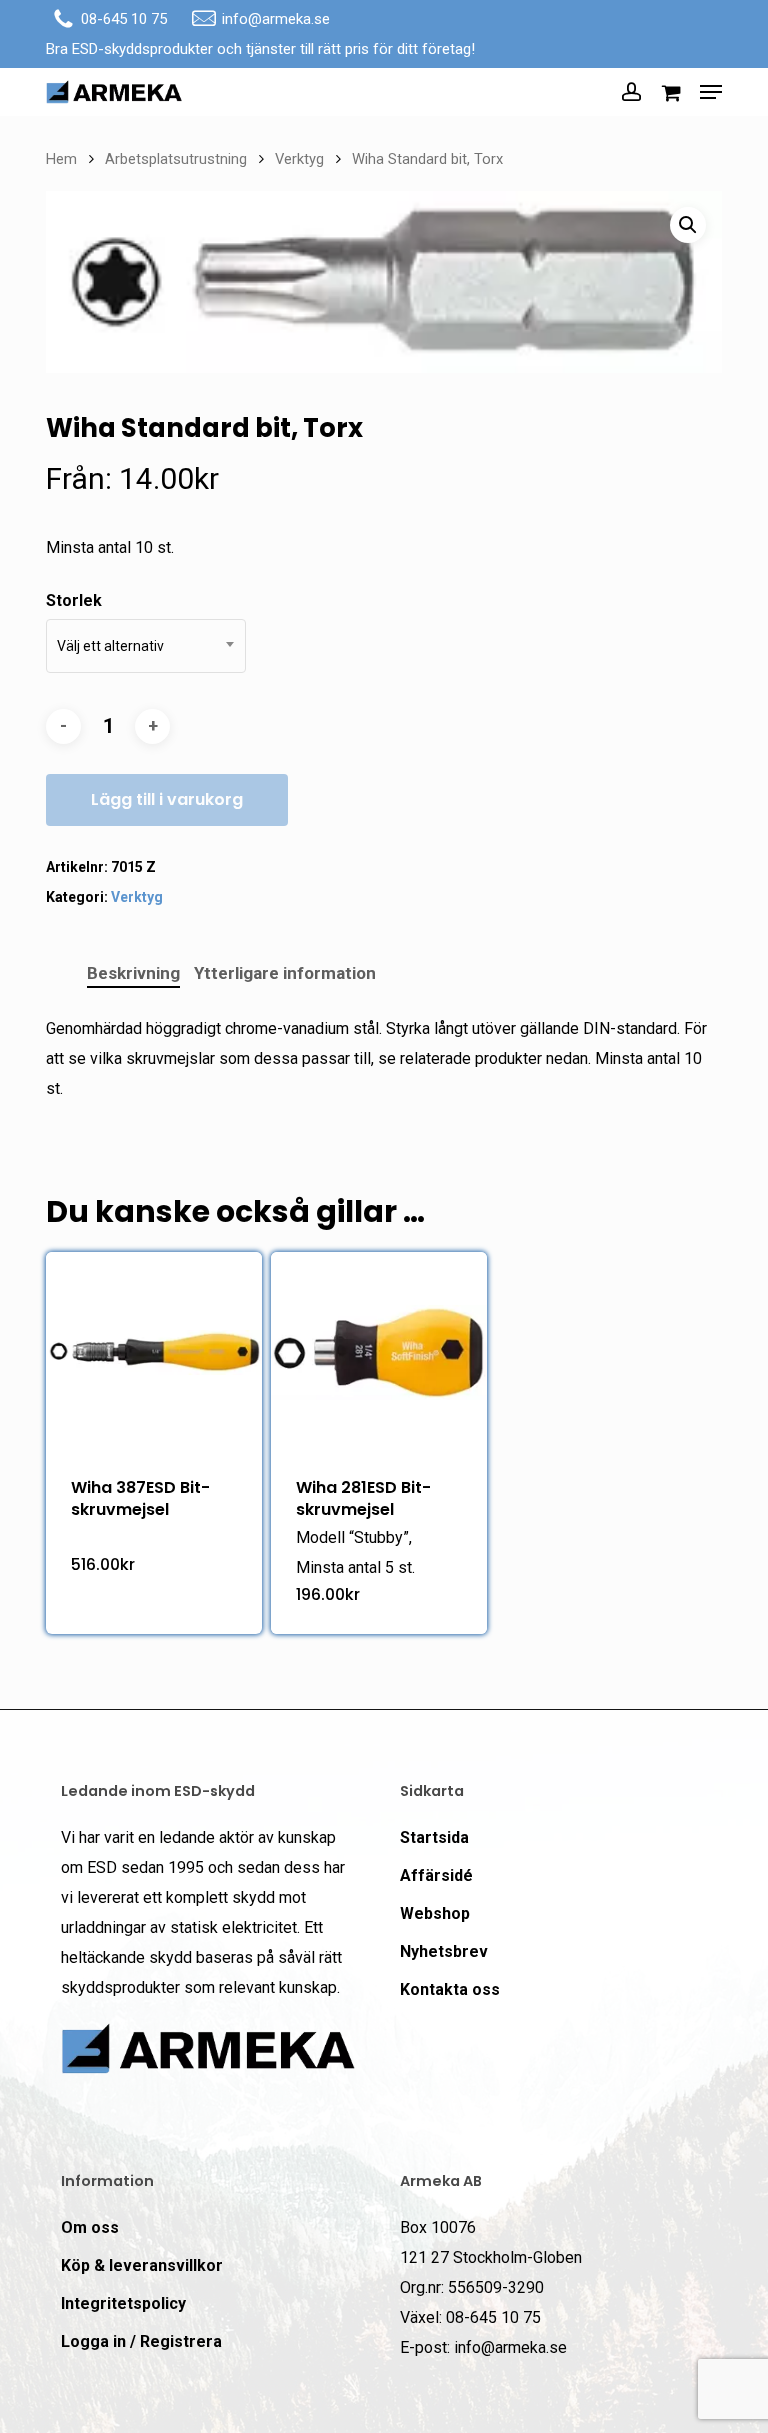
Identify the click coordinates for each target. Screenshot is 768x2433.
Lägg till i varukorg (167, 799)
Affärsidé (436, 1875)
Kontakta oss (450, 1989)
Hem (61, 159)
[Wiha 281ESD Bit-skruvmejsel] (379, 1352)
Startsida (434, 1837)
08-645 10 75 (124, 19)
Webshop (435, 1913)
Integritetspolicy (123, 2303)
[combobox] (146, 646)
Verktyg (299, 159)
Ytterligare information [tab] (285, 973)
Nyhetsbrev (444, 1951)
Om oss (90, 2227)
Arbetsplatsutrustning (176, 159)
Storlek (74, 600)
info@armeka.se (276, 19)
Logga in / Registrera (141, 2341)
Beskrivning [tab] (133, 973)
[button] (711, 92)
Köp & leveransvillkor (142, 2265)
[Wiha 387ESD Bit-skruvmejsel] (154, 1352)
